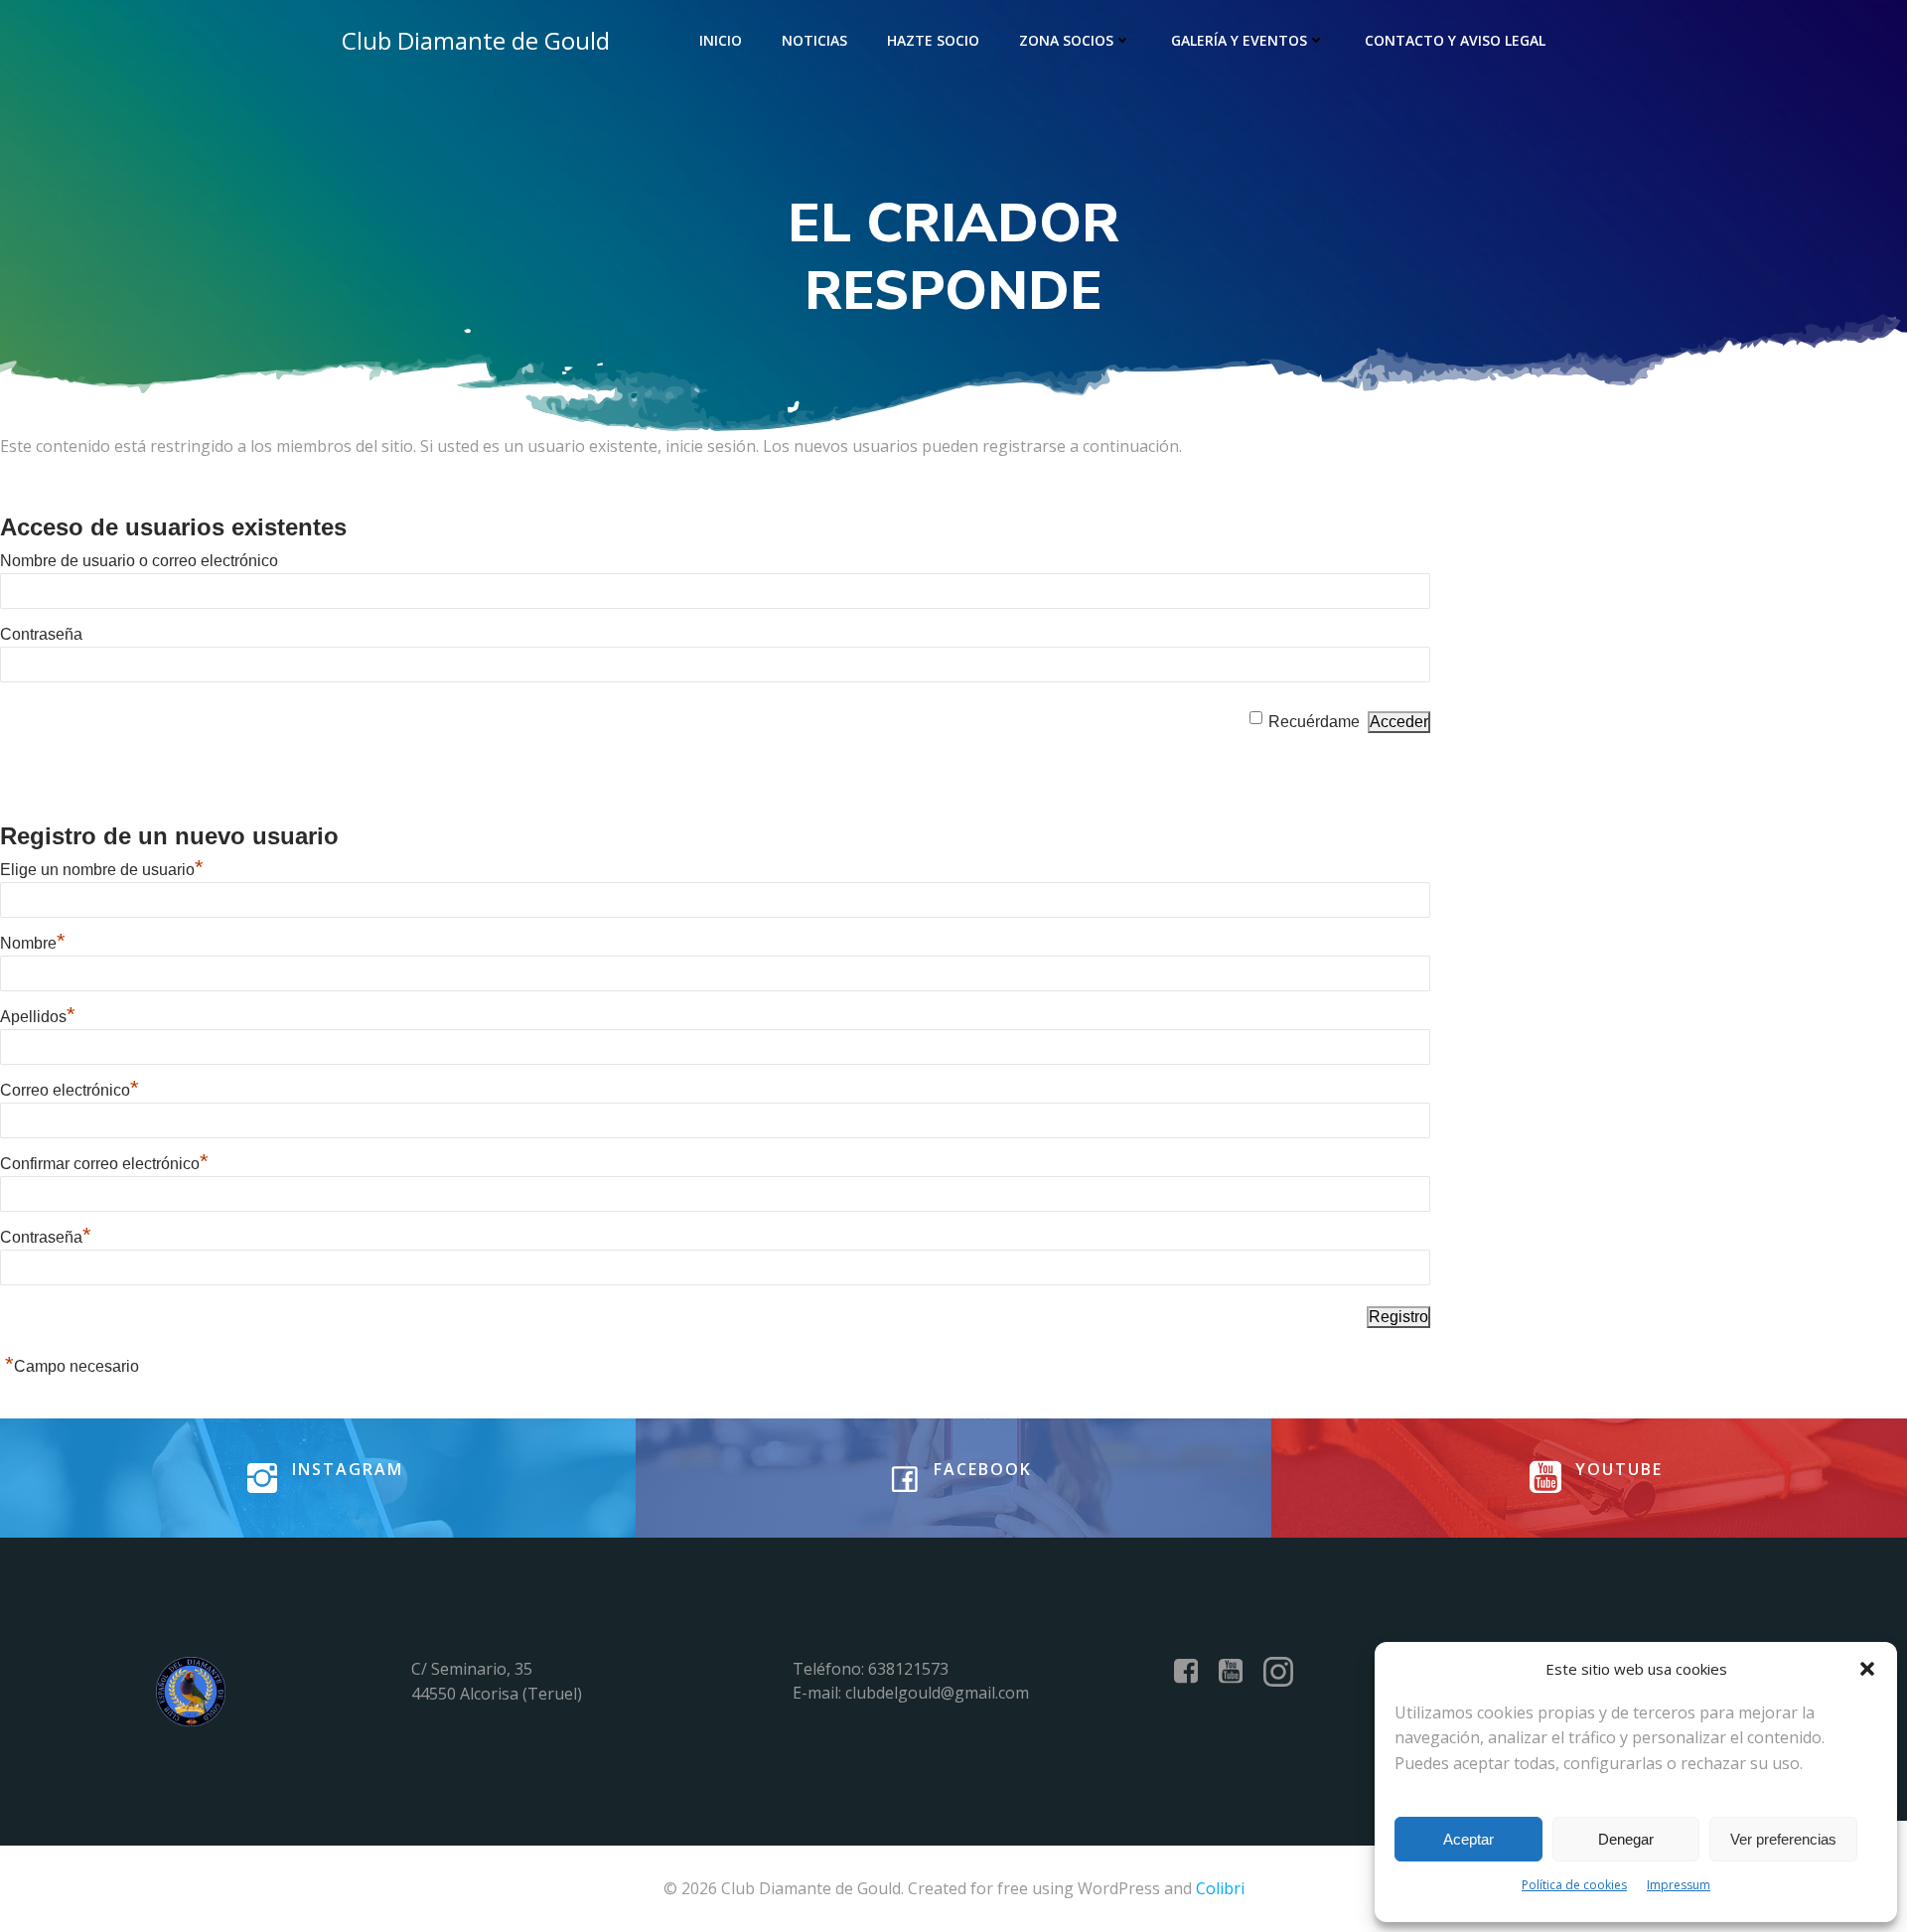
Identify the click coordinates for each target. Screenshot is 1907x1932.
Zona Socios (1066, 40)
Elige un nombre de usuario (102, 870)
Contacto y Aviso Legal (1455, 40)
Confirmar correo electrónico (104, 1164)
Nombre (33, 943)
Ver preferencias (1783, 1839)
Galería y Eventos (1239, 40)
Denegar (1626, 1839)
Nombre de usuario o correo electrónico (139, 561)
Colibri (1220, 1888)
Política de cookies (1574, 1885)
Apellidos (38, 1017)
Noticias (814, 40)
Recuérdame (1314, 722)
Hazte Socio (933, 40)
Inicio (721, 40)
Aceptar (1468, 1839)
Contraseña (41, 634)
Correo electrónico (70, 1090)
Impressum (1679, 1885)
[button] (1867, 1669)
